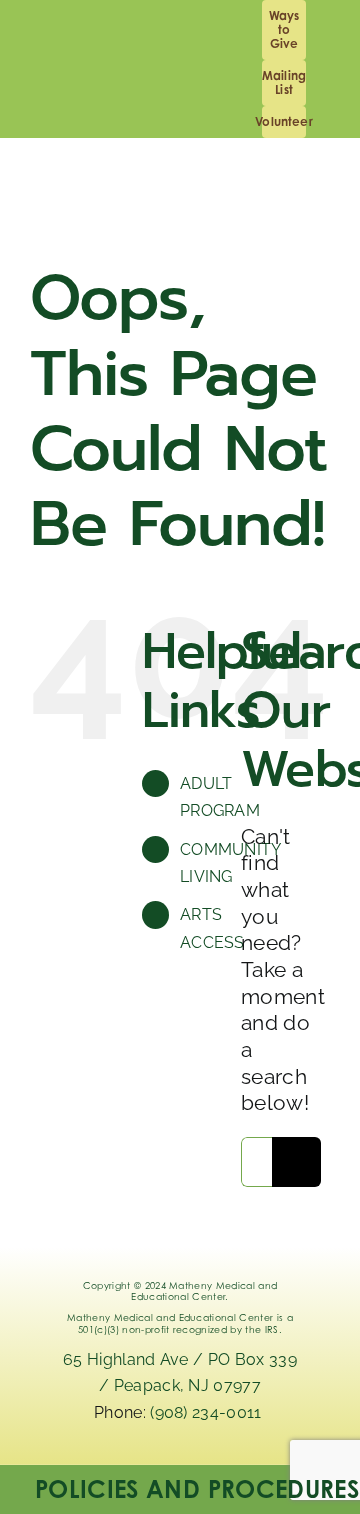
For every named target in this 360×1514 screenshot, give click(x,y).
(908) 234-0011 (208, 1412)
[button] (180, 1489)
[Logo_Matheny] (263, 188)
